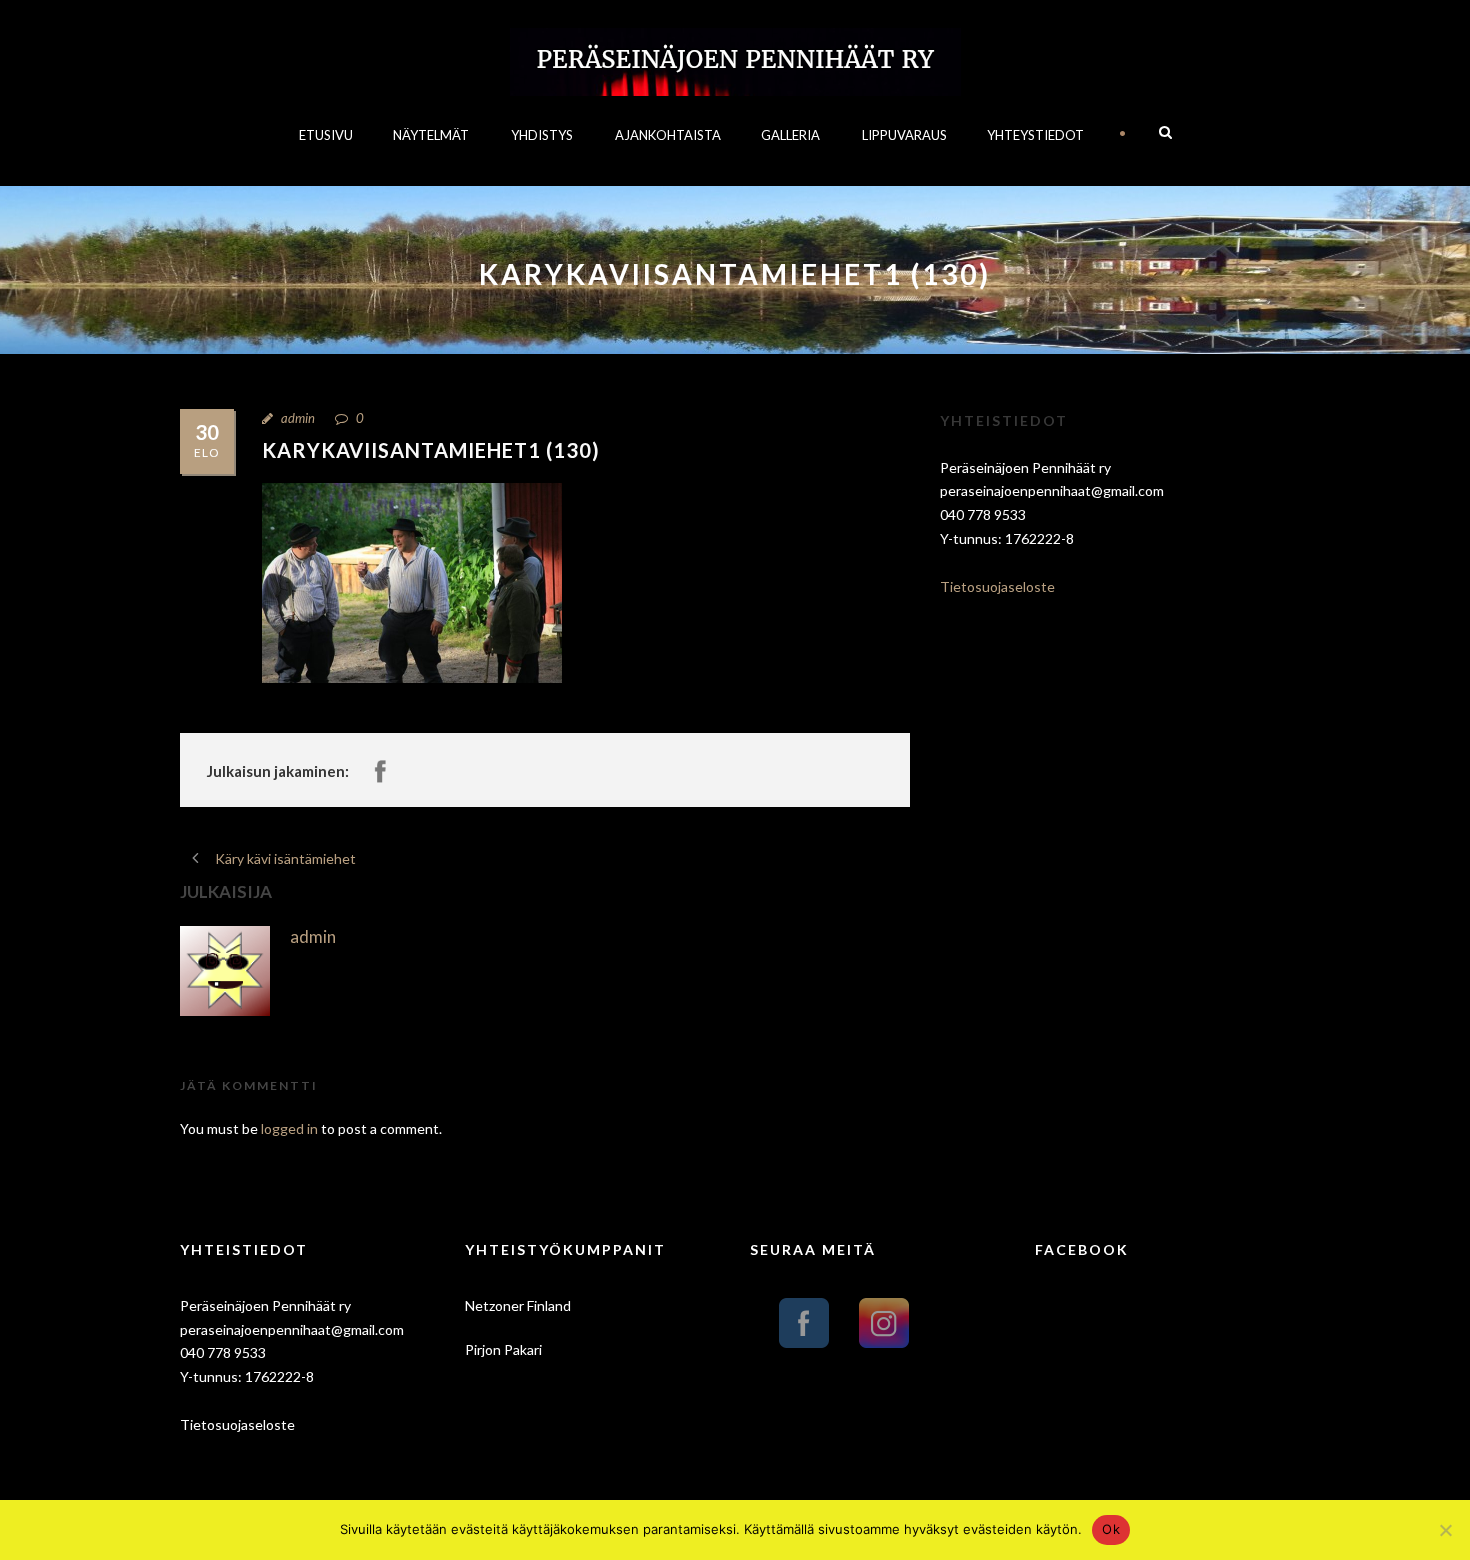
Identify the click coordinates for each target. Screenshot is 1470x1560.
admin (298, 418)
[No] (1445, 1530)
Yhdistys (542, 135)
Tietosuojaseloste (997, 586)
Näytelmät (431, 135)
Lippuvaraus (904, 135)
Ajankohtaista (668, 135)
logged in (289, 1128)
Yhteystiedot (1035, 135)
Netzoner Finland (518, 1305)
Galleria (790, 135)
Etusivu (326, 135)
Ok (1111, 1529)
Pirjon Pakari (503, 1349)
